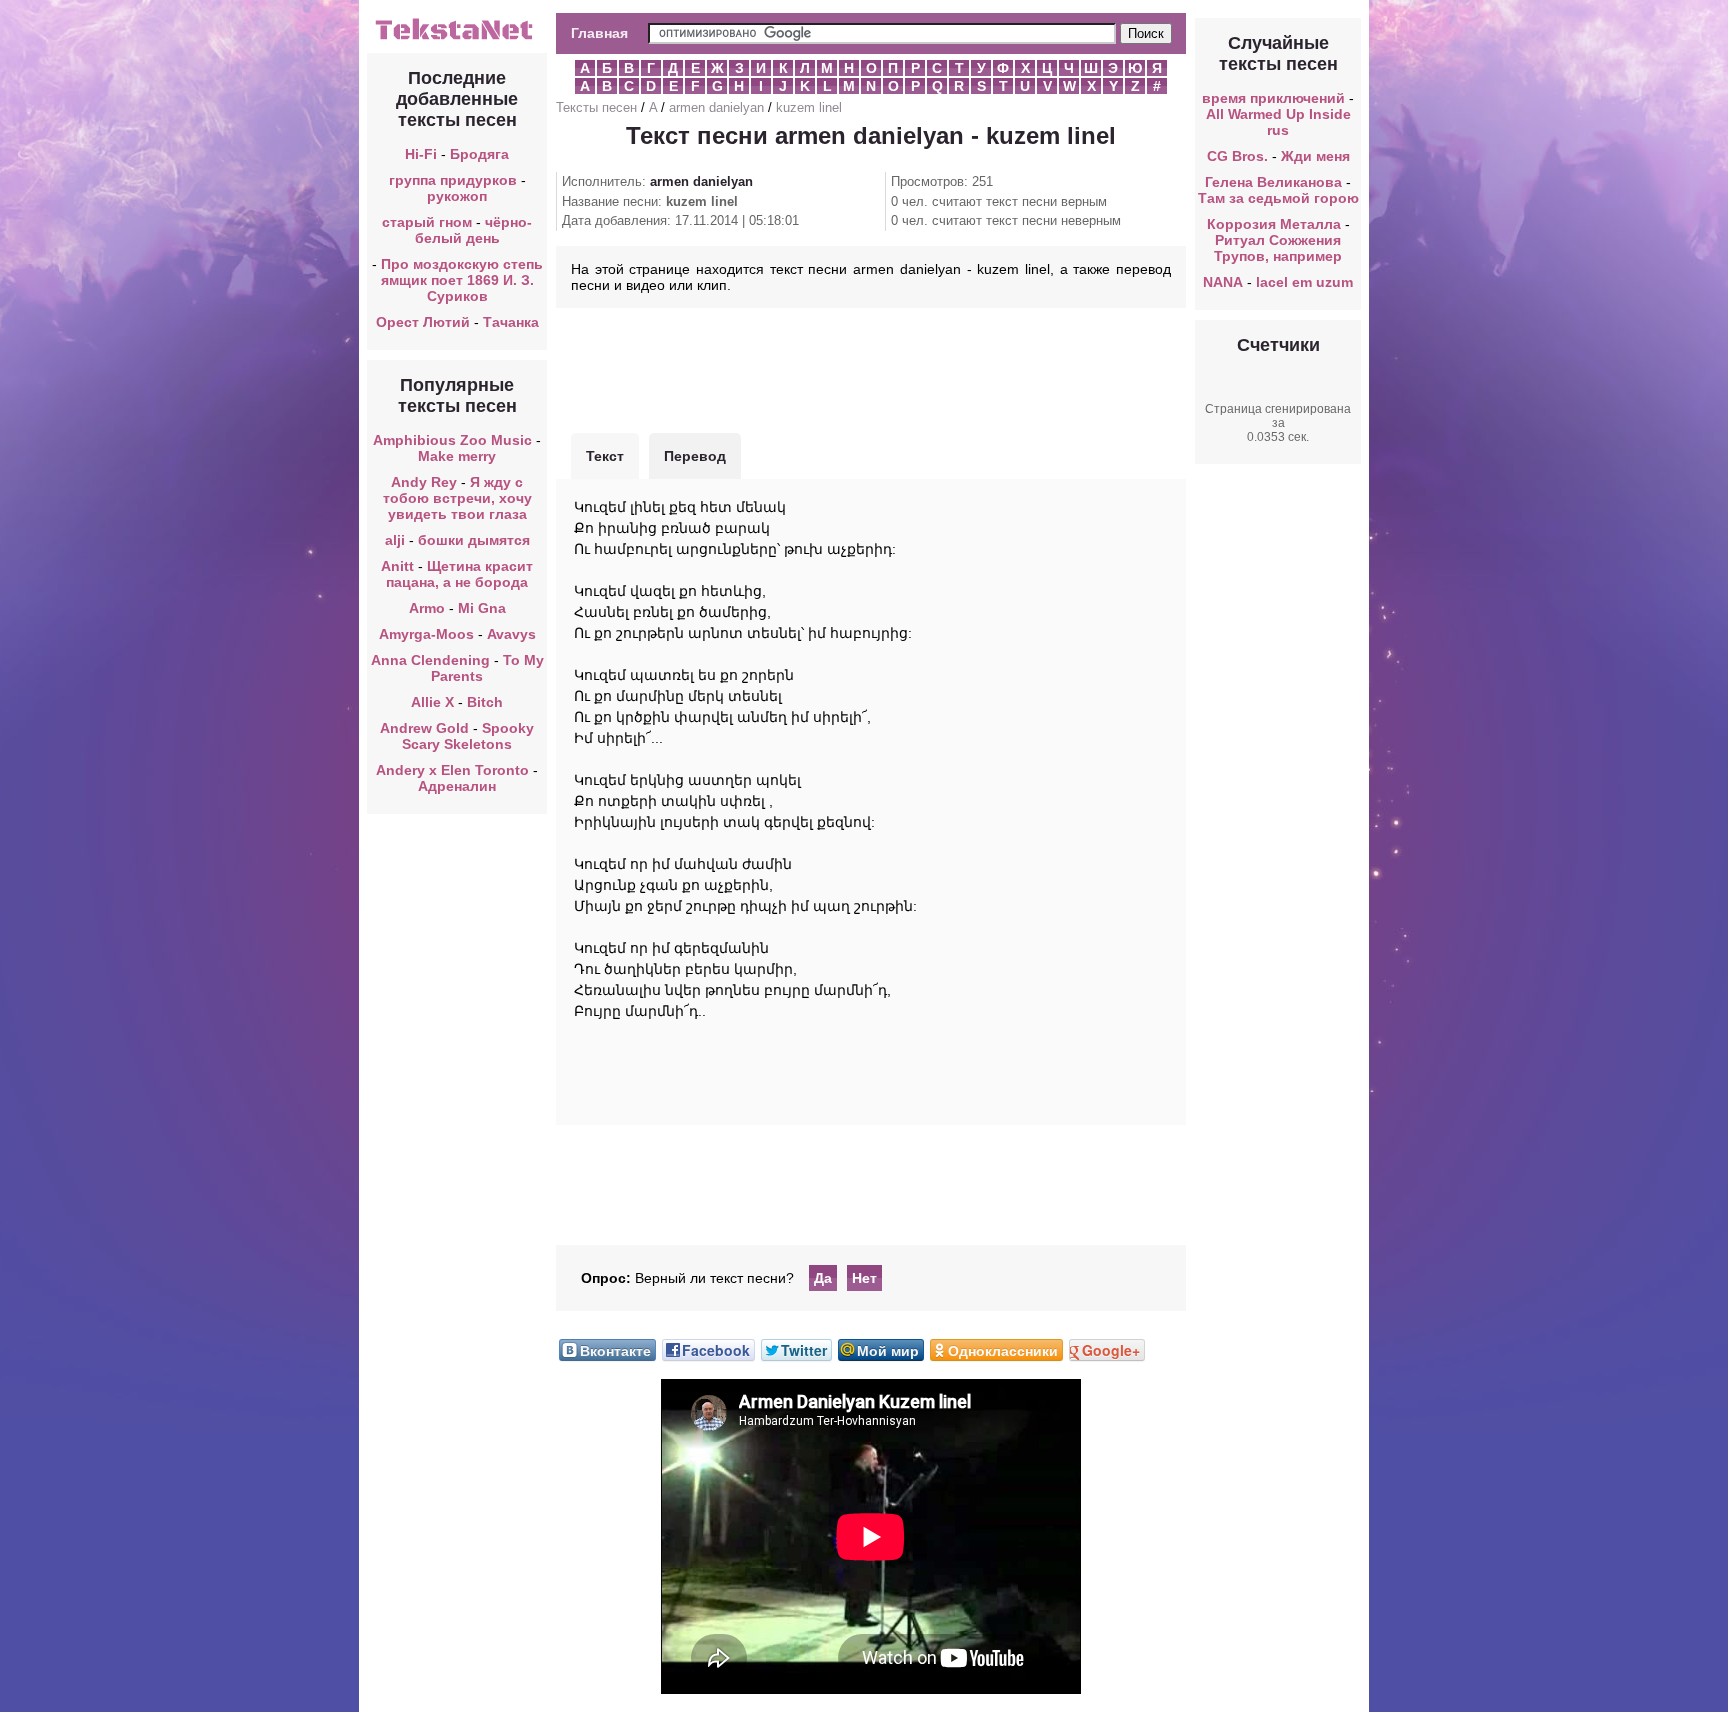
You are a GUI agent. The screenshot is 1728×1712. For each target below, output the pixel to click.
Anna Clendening (430, 660)
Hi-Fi (421, 154)
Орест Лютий (423, 322)
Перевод (695, 456)
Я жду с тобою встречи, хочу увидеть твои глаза (457, 498)
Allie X (432, 702)
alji (395, 540)
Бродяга (479, 154)
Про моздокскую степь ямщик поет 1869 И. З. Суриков (462, 280)
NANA (1223, 282)
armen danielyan (716, 107)
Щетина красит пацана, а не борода (459, 574)
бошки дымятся (474, 540)
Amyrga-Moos (426, 634)
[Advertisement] (871, 368)
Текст (605, 456)
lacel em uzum (1304, 282)
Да (823, 1278)
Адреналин (457, 786)
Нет (864, 1278)
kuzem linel (809, 107)
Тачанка (511, 322)
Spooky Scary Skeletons (468, 736)
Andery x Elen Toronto (452, 770)
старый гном (427, 222)
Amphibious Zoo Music (452, 440)
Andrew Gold (424, 728)
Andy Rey (424, 482)
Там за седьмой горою (1278, 198)
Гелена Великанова (1273, 182)
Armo (427, 608)
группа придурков (453, 180)
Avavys (511, 634)
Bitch (485, 702)
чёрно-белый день (474, 230)
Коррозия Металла (1274, 224)
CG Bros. (1237, 156)
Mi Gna (482, 608)
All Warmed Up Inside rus (1278, 122)
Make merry (457, 456)
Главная (599, 33)
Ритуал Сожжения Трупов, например (1278, 248)
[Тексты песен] (457, 38)
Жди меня (1315, 156)
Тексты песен (596, 107)
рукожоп (457, 196)
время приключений (1273, 98)
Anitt (397, 566)
